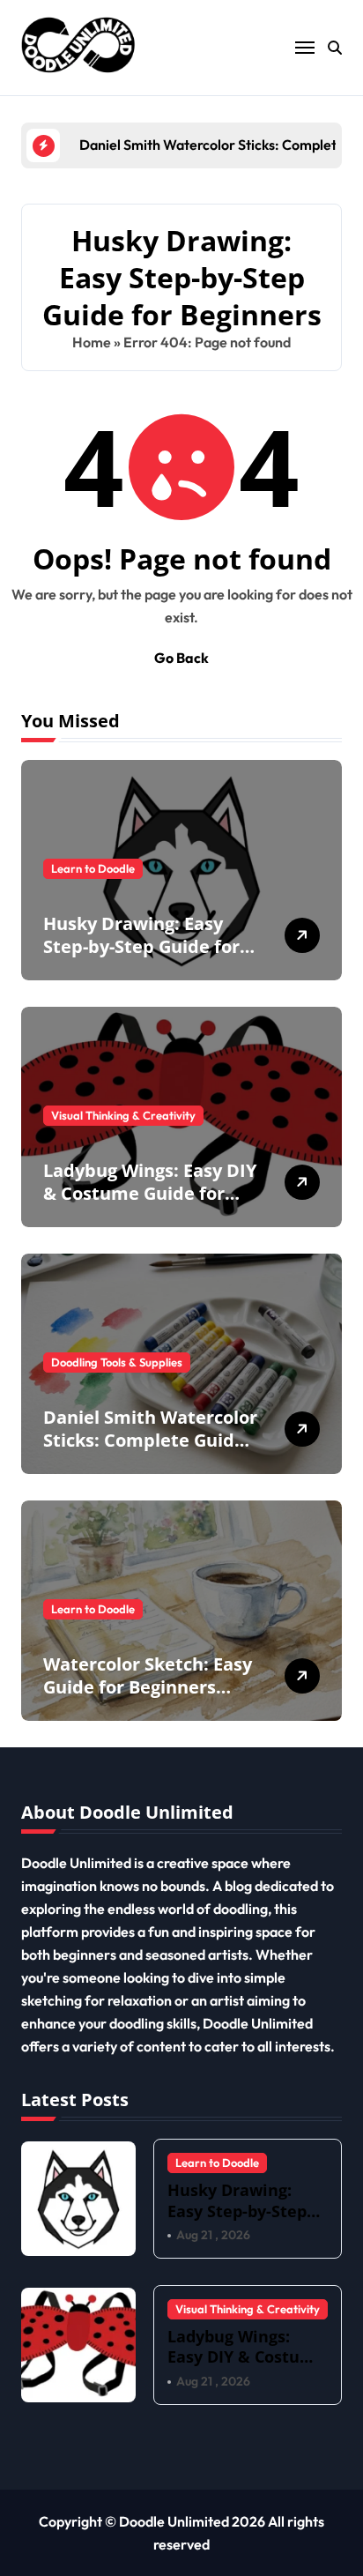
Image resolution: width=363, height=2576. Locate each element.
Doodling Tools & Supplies (117, 1362)
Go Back (181, 658)
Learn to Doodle (93, 868)
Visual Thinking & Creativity (123, 1115)
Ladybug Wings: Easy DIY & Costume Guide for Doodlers (150, 1193)
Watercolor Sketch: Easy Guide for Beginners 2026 (148, 1687)
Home (92, 342)
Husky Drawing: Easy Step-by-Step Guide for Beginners (141, 946)
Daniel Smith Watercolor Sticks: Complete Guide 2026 (150, 1440)
